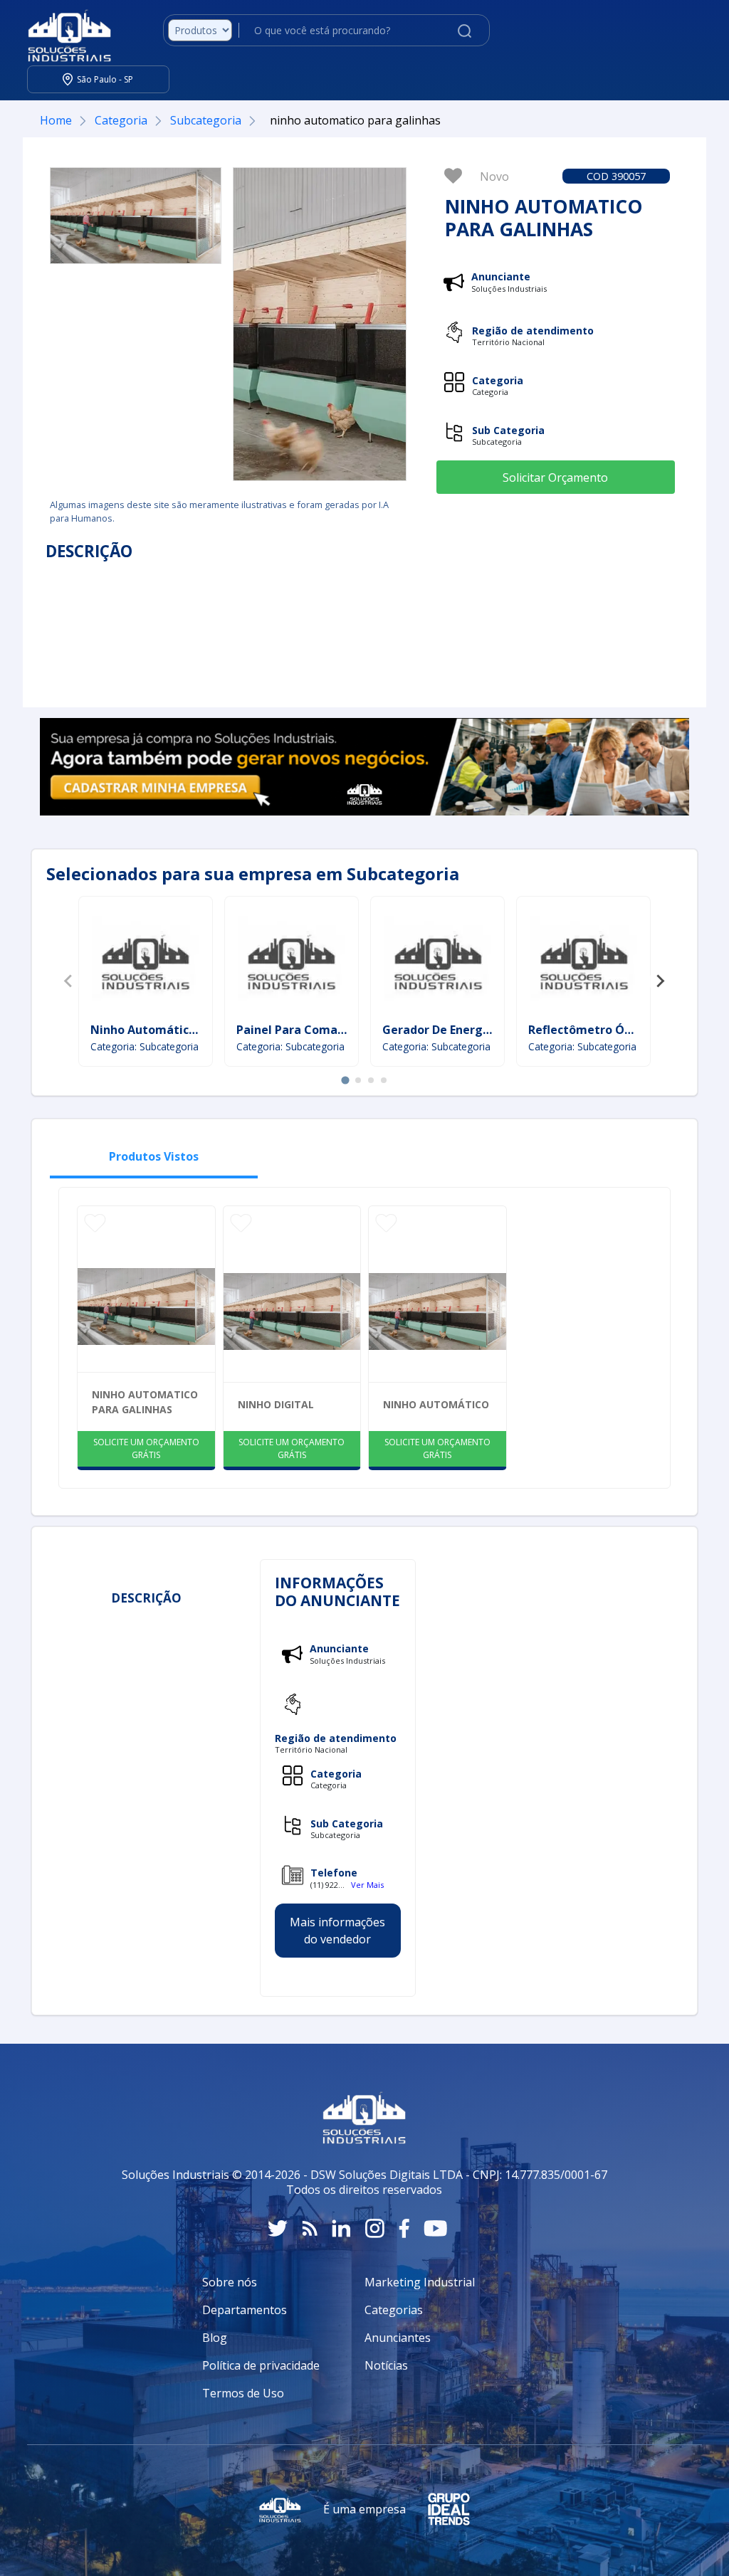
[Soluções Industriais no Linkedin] (341, 2228)
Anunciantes (398, 2338)
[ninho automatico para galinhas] (136, 216)
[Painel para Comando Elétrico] (291, 961)
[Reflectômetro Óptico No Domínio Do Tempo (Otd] (584, 961)
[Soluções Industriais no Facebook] (404, 2228)
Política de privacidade (261, 2365)
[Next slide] (660, 981)
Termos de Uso (243, 2393)
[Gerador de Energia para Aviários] (438, 961)
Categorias (394, 2310)
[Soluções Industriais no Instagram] (375, 2228)
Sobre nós (230, 2282)
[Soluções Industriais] (62, 31)
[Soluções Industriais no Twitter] (278, 2228)
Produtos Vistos (154, 1156)
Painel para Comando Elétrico (321, 1030)
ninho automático (436, 1404)
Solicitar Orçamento (555, 477)
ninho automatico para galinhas (145, 1402)
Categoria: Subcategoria (145, 1046)
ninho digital (276, 1404)
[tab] (345, 1080)
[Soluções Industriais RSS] (310, 2228)
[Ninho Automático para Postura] (145, 961)
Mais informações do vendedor (337, 1931)
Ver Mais (367, 1885)
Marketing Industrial (420, 2282)
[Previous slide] (69, 981)
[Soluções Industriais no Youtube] (435, 2228)
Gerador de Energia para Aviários (477, 1030)
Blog (215, 2338)
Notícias (386, 2365)
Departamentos (245, 2310)
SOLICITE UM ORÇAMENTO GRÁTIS (146, 1448)
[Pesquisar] (465, 30)
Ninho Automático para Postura (182, 1030)
